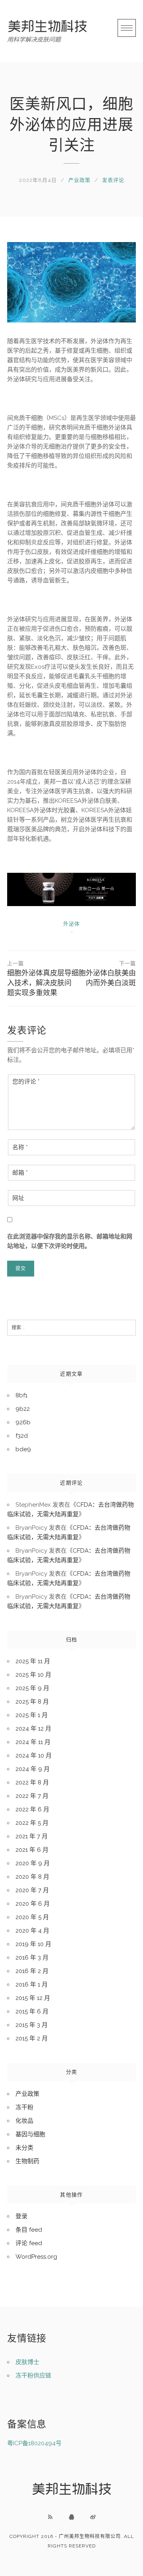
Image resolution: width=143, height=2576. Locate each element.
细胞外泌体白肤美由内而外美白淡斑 (104, 974)
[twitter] (93, 2517)
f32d (22, 1436)
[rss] (50, 2517)
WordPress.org (36, 2257)
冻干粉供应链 (33, 2376)
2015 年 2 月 (32, 2038)
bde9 (23, 1449)
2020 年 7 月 (32, 1890)
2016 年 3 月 (32, 1958)
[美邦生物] (47, 26)
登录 (21, 2216)
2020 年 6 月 (33, 1904)
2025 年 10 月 (33, 1675)
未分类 (24, 2148)
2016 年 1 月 (32, 1984)
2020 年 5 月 (32, 1917)
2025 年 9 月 (32, 1688)
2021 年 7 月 (32, 1836)
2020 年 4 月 (32, 1931)
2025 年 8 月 (32, 1702)
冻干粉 (24, 2107)
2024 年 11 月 (33, 1742)
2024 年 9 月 (33, 1769)
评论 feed (29, 2243)
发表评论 (113, 180)
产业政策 (79, 180)
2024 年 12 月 (33, 1729)
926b (23, 1422)
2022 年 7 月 (32, 1796)
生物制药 (27, 2161)
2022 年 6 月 (32, 1809)
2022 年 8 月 (32, 1782)
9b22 (23, 1409)
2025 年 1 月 (32, 1715)
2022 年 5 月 (32, 1823)
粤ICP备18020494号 (34, 2443)
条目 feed (29, 2230)
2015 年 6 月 (32, 2011)
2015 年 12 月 (33, 1998)
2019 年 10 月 (33, 1944)
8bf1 (21, 1395)
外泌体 (71, 924)
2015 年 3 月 (32, 2025)
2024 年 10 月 (34, 1755)
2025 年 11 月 (33, 1661)
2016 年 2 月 (32, 1971)
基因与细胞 (30, 2134)
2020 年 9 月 (33, 1863)
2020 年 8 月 (32, 1877)
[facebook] (71, 2517)
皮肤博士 (27, 2362)
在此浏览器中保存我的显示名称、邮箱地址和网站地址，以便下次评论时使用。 (70, 1241)
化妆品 (24, 2121)
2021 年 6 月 (32, 1850)
